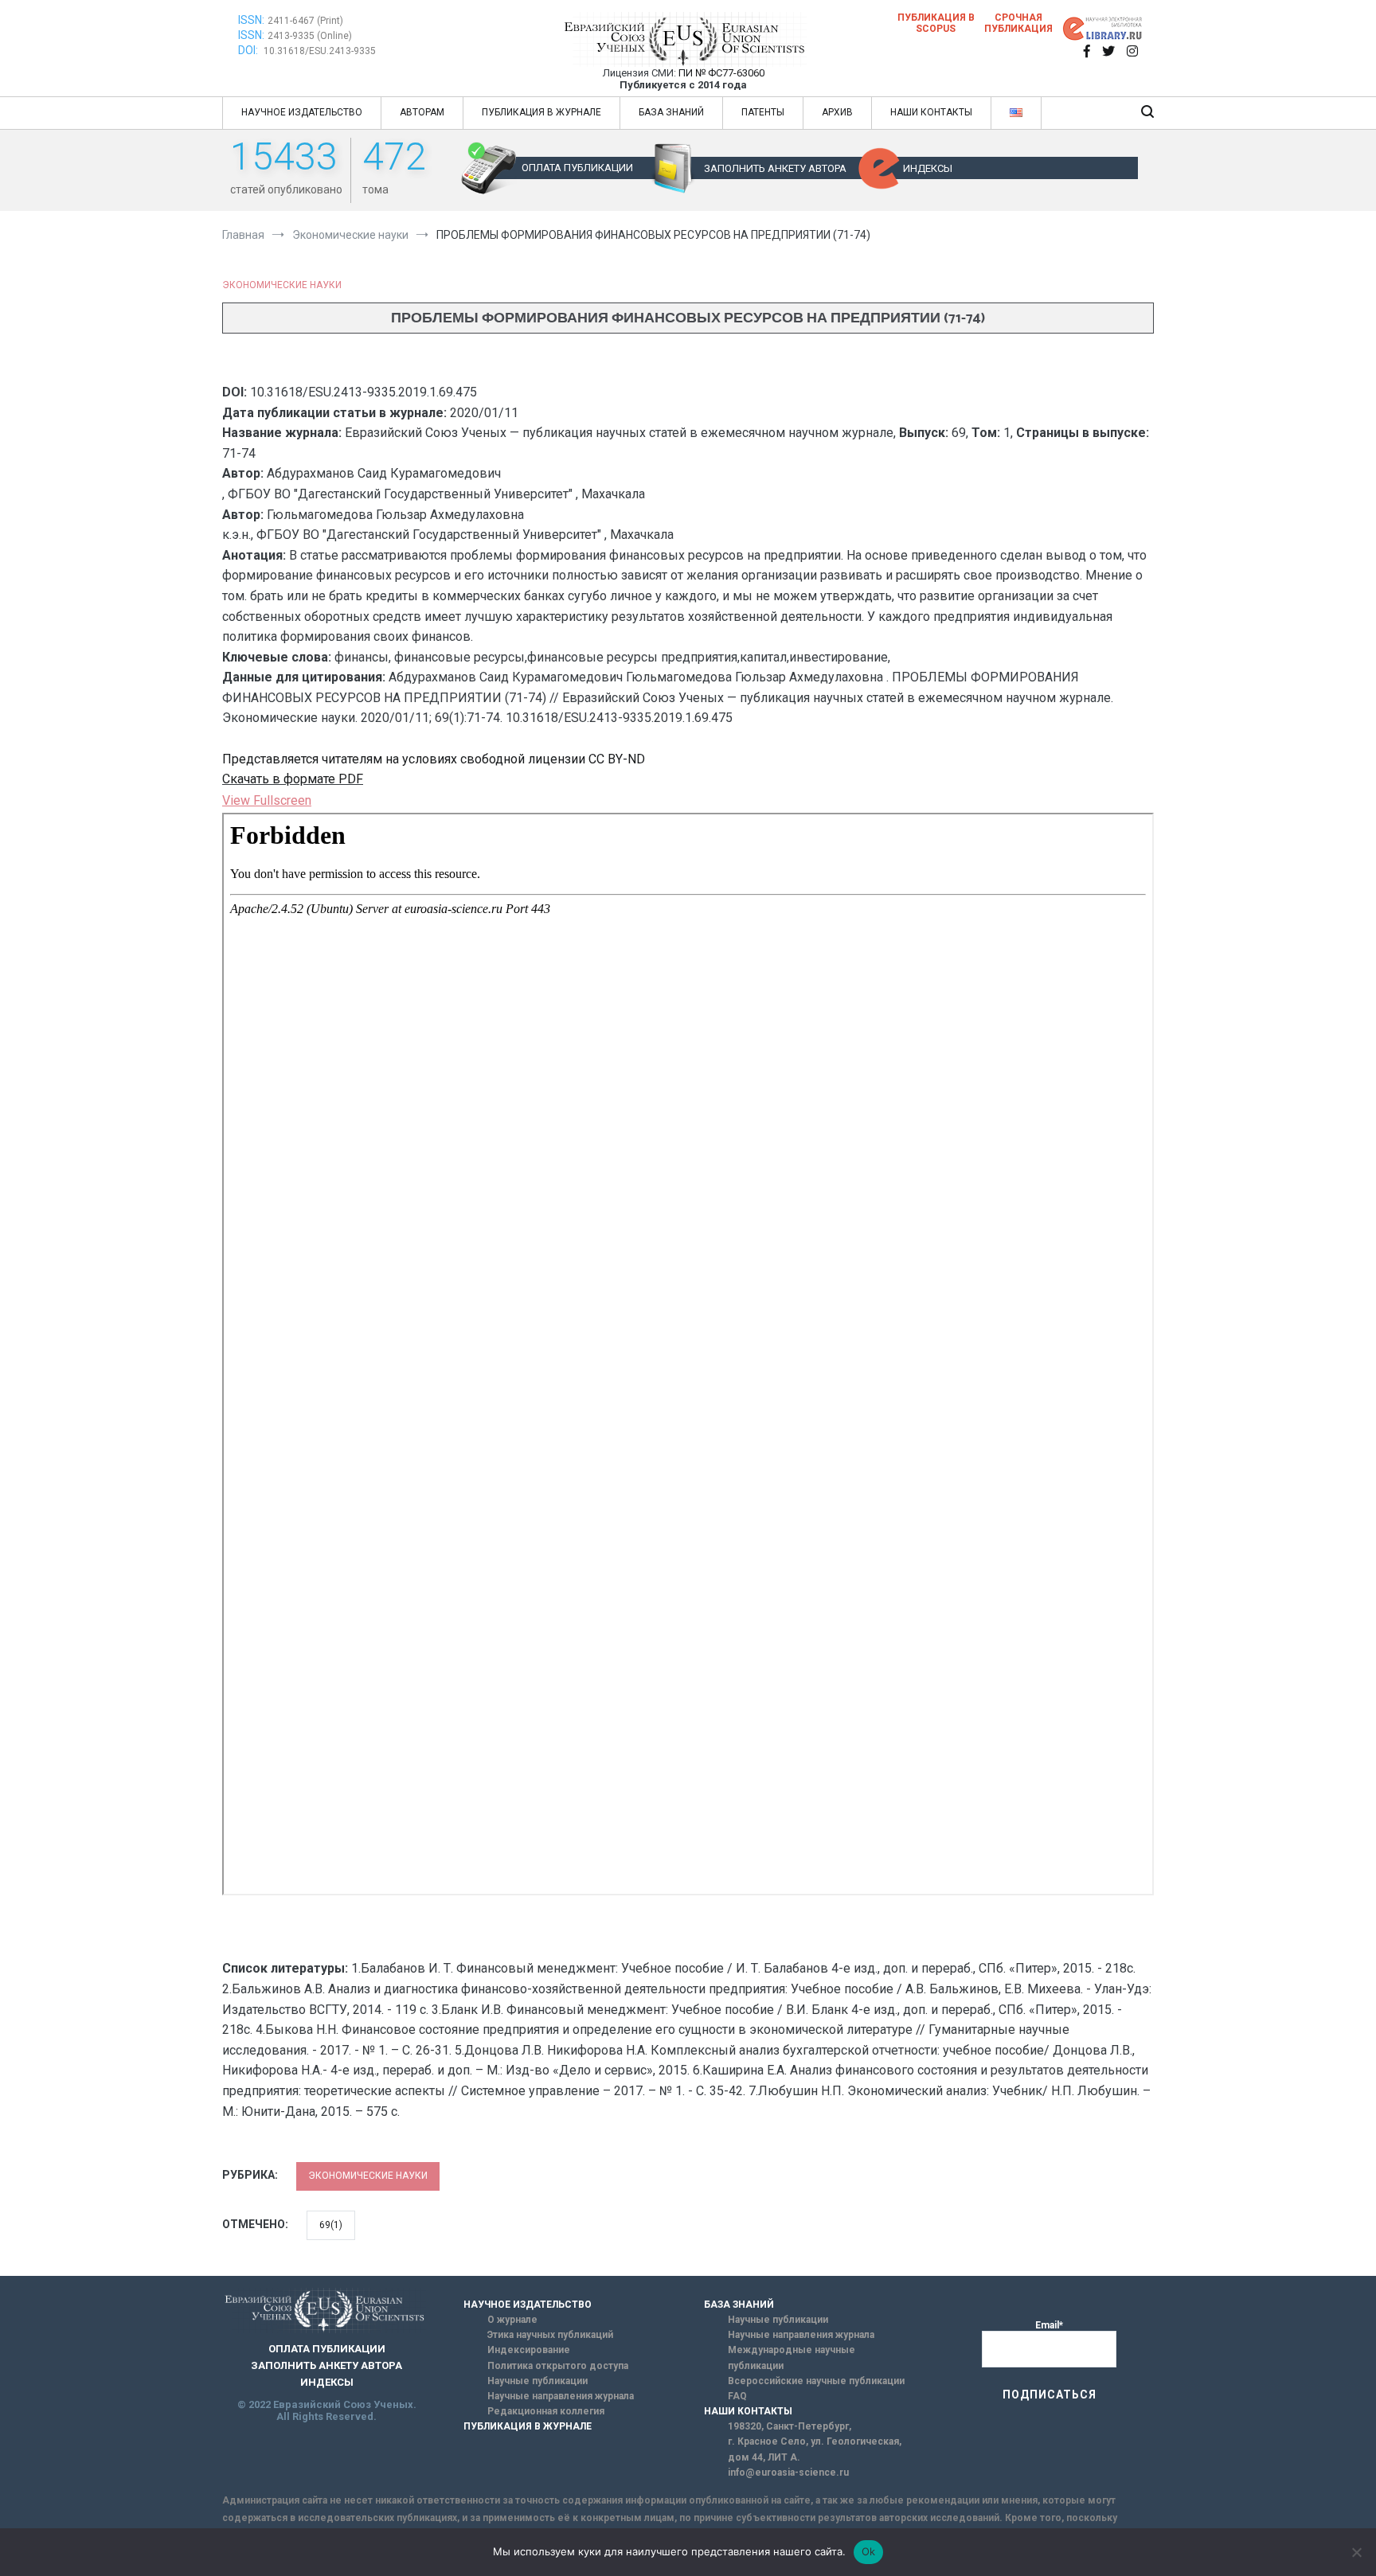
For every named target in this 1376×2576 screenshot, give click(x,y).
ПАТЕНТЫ (763, 112)
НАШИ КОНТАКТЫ (931, 112)
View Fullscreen (267, 800)
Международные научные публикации (792, 2357)
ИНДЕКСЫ (928, 168)
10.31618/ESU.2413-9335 (320, 51)
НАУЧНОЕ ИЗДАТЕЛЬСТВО (302, 112)
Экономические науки (282, 285)
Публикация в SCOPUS (936, 23)
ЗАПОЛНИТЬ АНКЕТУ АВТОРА (775, 168)
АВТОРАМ (422, 112)
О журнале (512, 2320)
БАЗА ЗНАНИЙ (671, 112)
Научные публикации (537, 2381)
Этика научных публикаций (550, 2335)
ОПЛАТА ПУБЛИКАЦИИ (577, 168)
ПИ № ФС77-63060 (721, 73)
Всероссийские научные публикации (816, 2381)
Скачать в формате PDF (293, 779)
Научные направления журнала (561, 2396)
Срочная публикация (1018, 23)
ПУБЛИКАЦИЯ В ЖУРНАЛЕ (541, 112)
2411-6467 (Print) (305, 21)
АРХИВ (837, 112)
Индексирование (529, 2350)
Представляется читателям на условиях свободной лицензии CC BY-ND (434, 759)
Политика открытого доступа (558, 2366)
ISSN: (251, 20)
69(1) (331, 2225)
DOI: (249, 50)
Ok (869, 2551)
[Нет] (1356, 2552)
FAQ (737, 2396)
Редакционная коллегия (546, 2411)
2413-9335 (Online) (310, 36)
